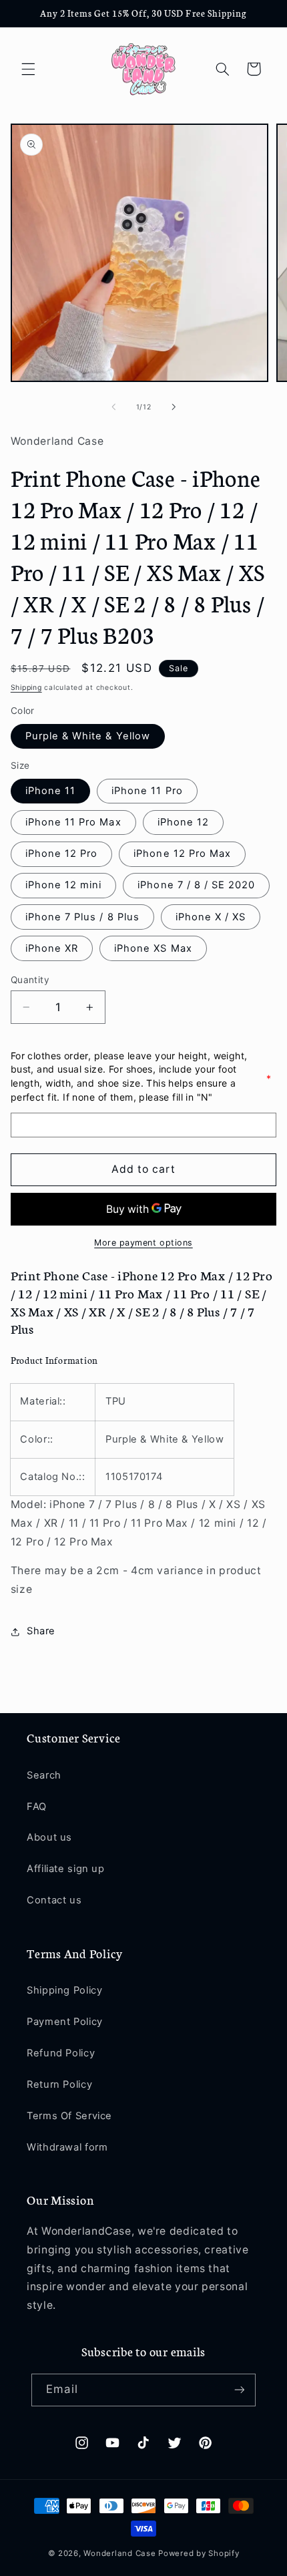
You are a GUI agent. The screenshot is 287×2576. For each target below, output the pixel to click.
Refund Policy (61, 2053)
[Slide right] (174, 407)
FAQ (37, 1807)
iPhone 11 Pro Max (73, 822)
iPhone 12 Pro (62, 854)
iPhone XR (52, 948)
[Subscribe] (239, 2390)
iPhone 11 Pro (147, 791)
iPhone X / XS (211, 917)
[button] (28, 69)
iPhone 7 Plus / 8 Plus (82, 917)
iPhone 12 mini (64, 885)
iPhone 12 (183, 822)
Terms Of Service (69, 2116)
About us (49, 1837)
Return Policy (59, 2084)
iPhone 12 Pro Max (182, 854)
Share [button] (41, 1631)
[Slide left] (113, 407)
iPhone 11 (50, 791)
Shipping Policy (64, 1990)
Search (44, 1775)
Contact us (54, 1900)
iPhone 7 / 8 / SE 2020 (196, 885)
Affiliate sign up (66, 1869)
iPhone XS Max (153, 948)
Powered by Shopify (199, 2553)
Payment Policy (65, 2022)
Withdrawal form (67, 2147)
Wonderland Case (119, 2553)
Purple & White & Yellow (88, 736)
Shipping (26, 688)
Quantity (30, 980)
